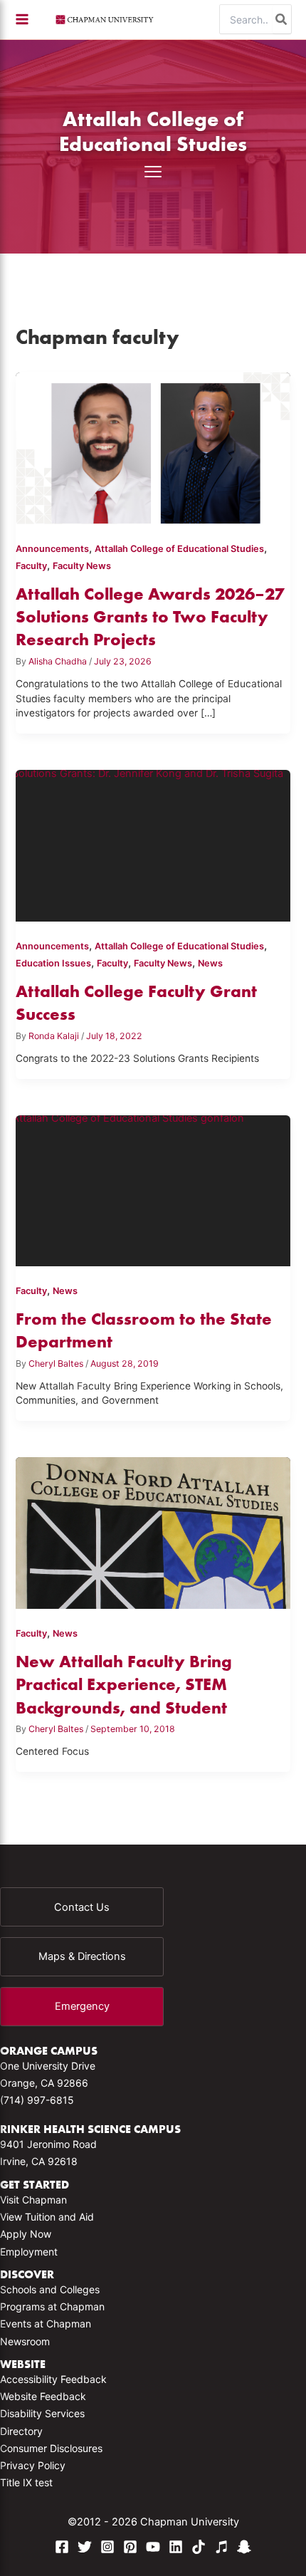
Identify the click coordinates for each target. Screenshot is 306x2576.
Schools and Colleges (50, 2289)
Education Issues (53, 963)
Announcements (52, 549)
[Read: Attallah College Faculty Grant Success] (153, 851)
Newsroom (25, 2341)
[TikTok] (199, 2547)
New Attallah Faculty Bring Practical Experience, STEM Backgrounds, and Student (124, 1684)
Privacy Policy (33, 2465)
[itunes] (221, 2547)
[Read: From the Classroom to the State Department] (153, 1195)
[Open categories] (153, 172)
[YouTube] (153, 2547)
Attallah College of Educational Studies (153, 131)
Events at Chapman (46, 2324)
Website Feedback (43, 2396)
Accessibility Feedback (53, 2379)
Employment (29, 2252)
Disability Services (42, 2413)
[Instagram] (107, 2547)
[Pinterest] (130, 2547)
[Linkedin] (176, 2547)
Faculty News (82, 566)
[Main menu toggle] (22, 19)
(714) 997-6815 (37, 2100)
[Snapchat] (244, 2547)
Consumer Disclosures (51, 2448)
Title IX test (26, 2482)
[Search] (282, 19)
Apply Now (26, 2234)
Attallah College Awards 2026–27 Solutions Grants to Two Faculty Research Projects (150, 617)
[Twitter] (85, 2547)
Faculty (31, 566)
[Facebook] (62, 2547)
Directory (21, 2431)
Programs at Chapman (52, 2306)
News (210, 963)
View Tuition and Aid (47, 2217)
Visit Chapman (33, 2200)
